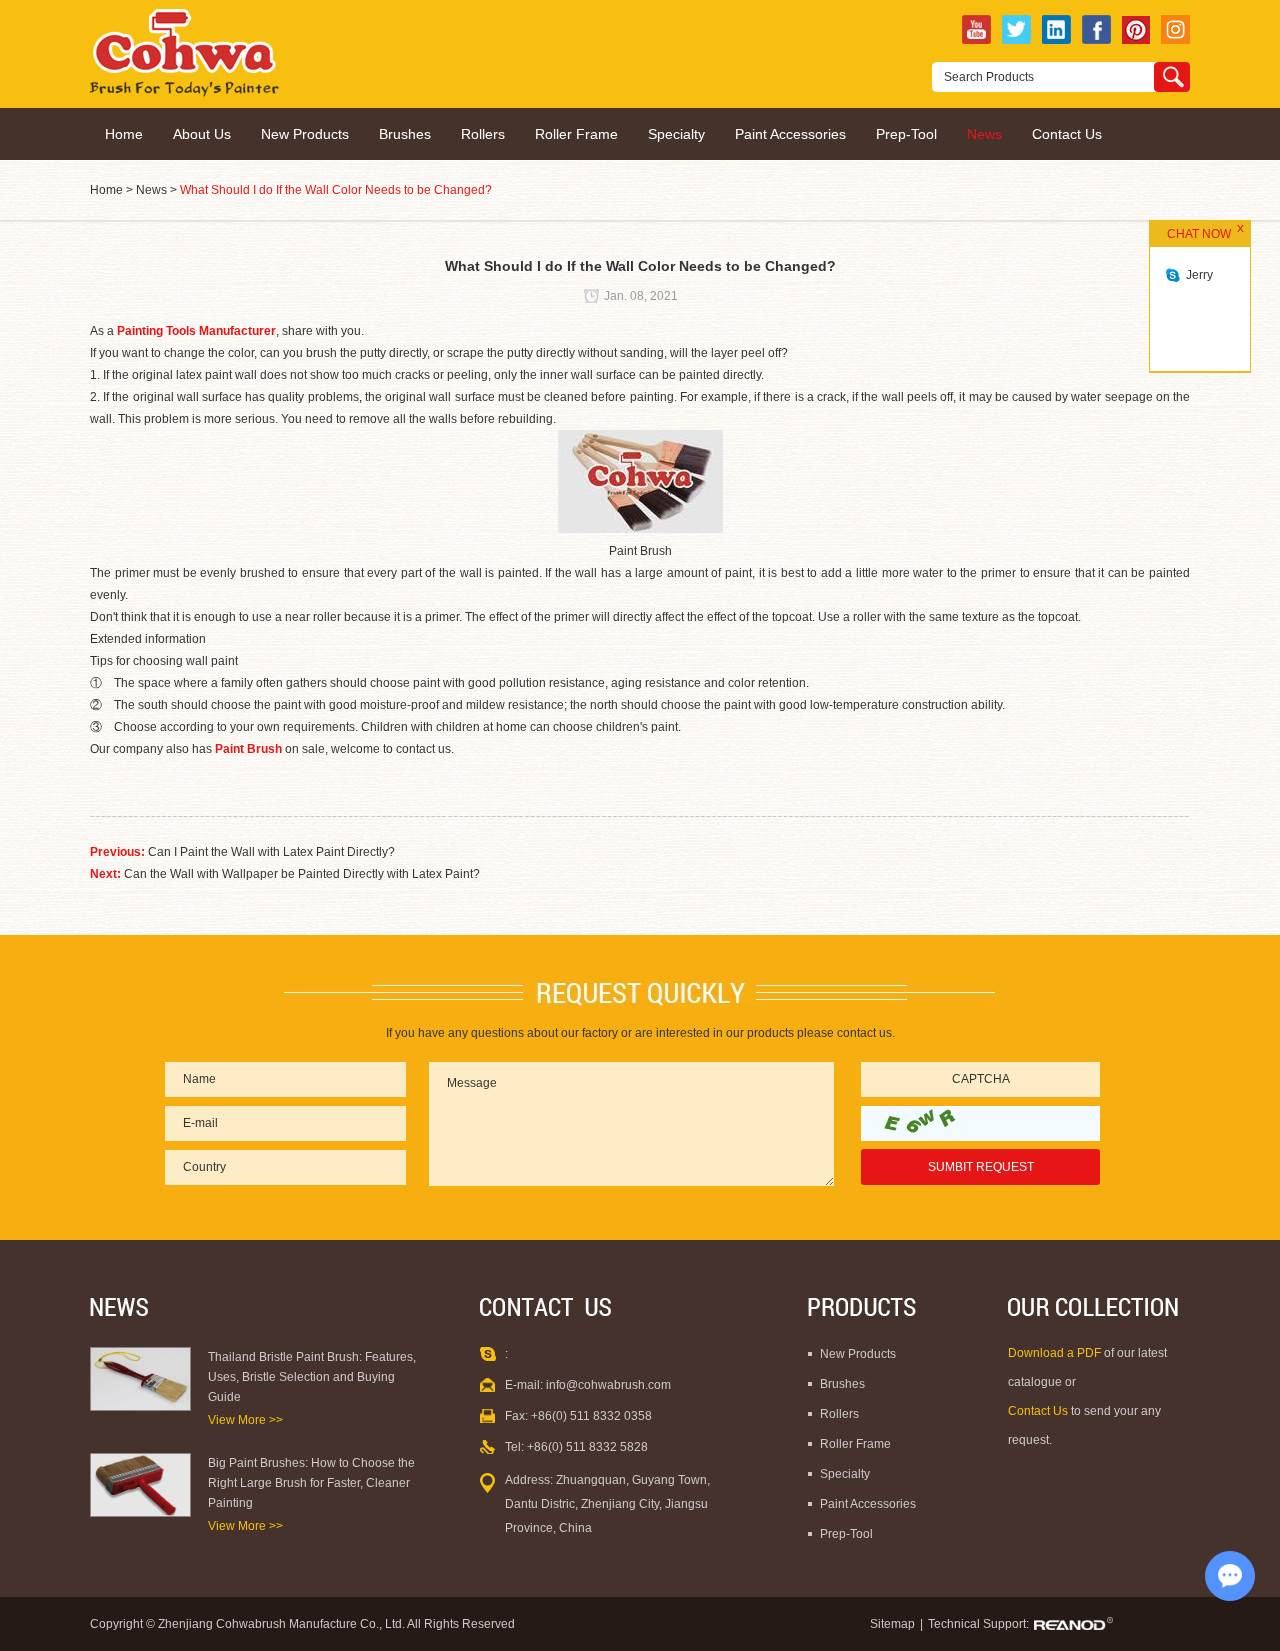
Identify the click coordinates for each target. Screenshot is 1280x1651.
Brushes (405, 134)
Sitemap (892, 1624)
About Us (202, 134)
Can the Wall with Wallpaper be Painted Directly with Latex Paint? (302, 874)
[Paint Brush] (640, 529)
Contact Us (1067, 134)
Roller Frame (576, 134)
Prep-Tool (906, 134)
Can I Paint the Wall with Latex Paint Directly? (271, 852)
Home (124, 134)
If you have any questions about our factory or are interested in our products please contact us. (640, 1033)
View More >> (245, 1420)
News (984, 134)
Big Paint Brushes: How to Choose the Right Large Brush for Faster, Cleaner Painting (311, 1483)
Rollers (483, 134)
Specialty (676, 134)
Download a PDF (1056, 1353)
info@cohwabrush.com (608, 1385)
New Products (305, 134)
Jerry (1199, 275)
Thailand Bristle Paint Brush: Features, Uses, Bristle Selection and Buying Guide (312, 1377)
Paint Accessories (790, 134)
